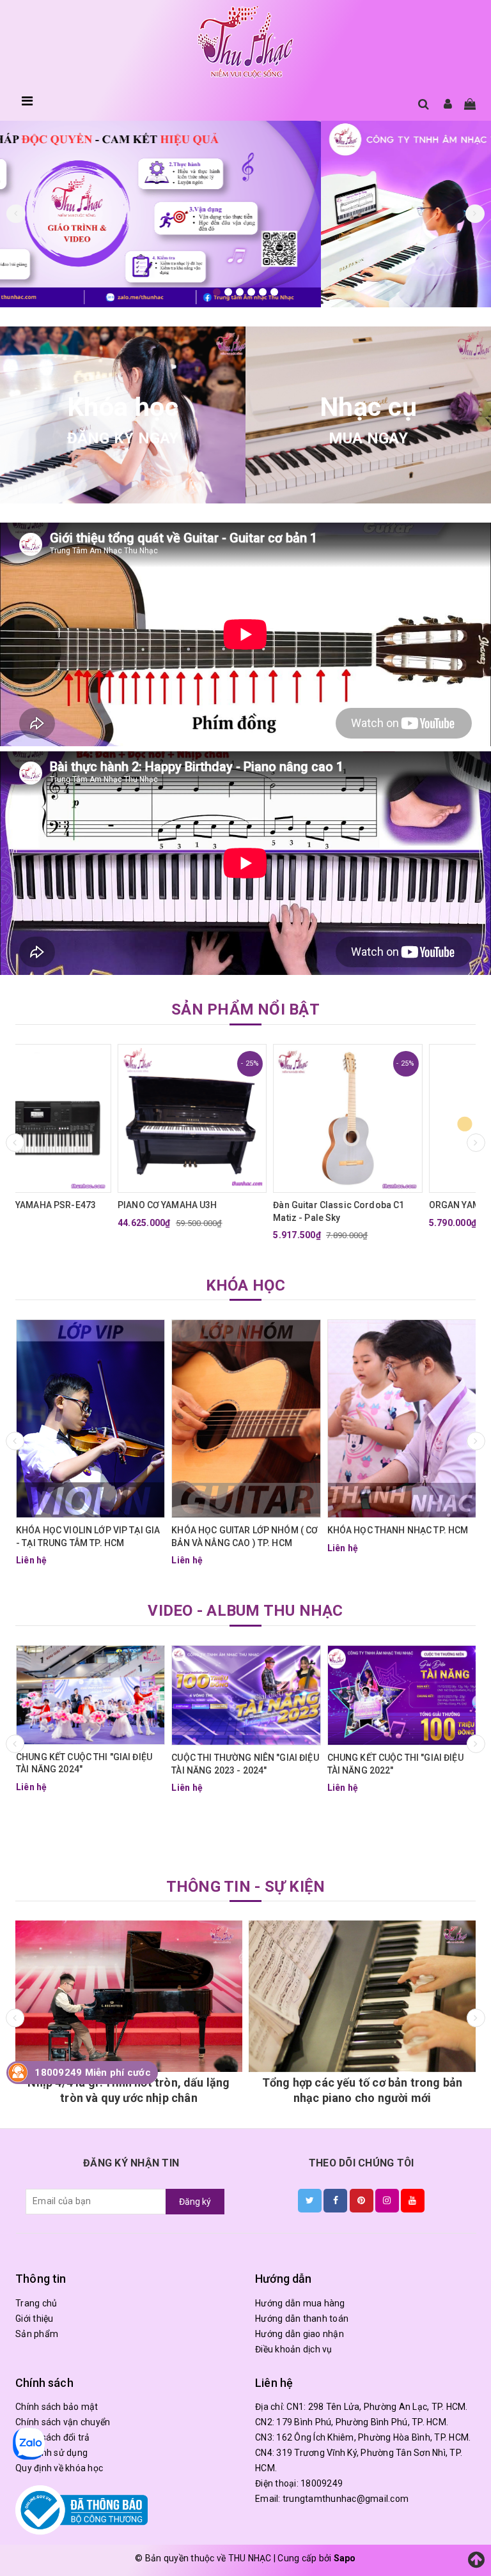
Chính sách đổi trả (53, 2437)
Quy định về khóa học (59, 2468)
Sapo (345, 2558)
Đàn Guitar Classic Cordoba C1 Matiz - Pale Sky (237, 1211)
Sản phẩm (37, 2334)
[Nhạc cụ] (368, 415)
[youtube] (413, 2200)
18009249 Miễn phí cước (93, 2073)
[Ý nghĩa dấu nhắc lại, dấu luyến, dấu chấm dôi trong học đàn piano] (370, 1996)
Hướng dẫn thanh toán (302, 2319)
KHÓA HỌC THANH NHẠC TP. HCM (398, 1530)
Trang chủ (36, 2303)
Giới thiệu (35, 2319)
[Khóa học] (123, 415)
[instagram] (387, 2200)
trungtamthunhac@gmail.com (346, 2499)
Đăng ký (195, 2202)
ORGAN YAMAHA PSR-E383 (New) (398, 1205)
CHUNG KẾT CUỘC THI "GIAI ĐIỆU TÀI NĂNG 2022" (395, 1764)
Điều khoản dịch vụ (294, 2349)
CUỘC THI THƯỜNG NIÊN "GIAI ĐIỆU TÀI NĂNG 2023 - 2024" (245, 1764)
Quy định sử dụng (51, 2453)
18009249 (322, 2483)
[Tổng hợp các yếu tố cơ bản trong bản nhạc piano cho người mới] (136, 1996)
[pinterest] (362, 2200)
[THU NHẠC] (245, 42)
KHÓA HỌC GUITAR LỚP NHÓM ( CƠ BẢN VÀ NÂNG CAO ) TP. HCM (245, 1537)
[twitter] (310, 2200)
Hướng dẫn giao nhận (300, 2334)
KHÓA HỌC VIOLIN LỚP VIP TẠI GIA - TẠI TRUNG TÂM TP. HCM (88, 1537)
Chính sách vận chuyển (63, 2422)
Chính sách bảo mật (57, 2407)
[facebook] (335, 2200)
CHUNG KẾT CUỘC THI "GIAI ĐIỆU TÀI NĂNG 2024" (84, 1763)
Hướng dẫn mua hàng (300, 2303)
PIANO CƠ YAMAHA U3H (66, 1205)
